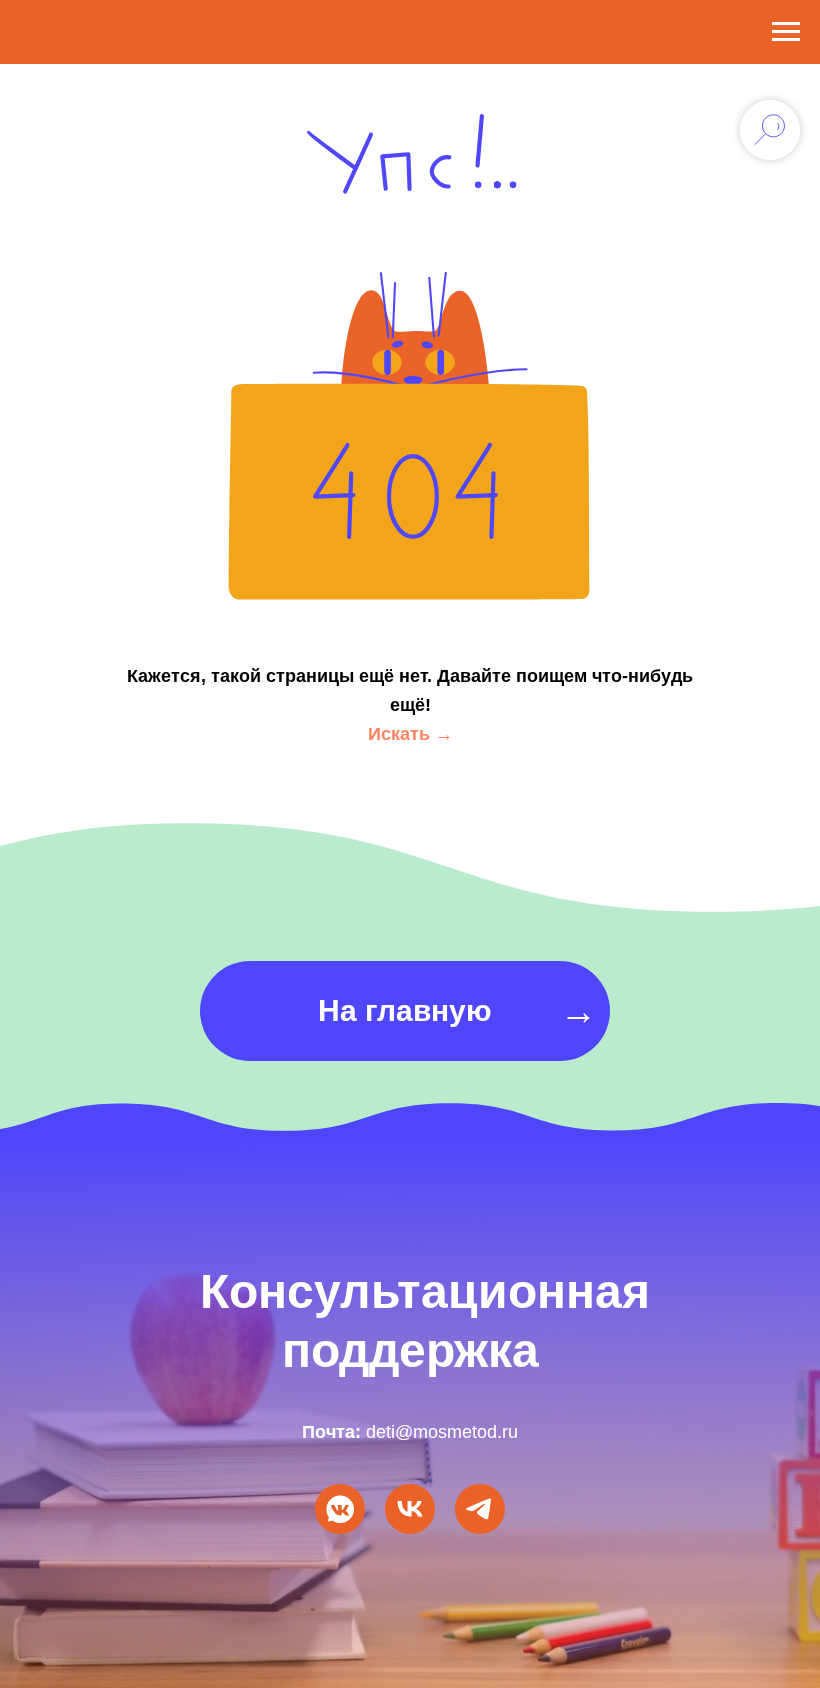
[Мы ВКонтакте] (340, 1509)
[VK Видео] (410, 1509)
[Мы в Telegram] (480, 1509)
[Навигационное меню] (786, 32)
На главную (405, 1010)
